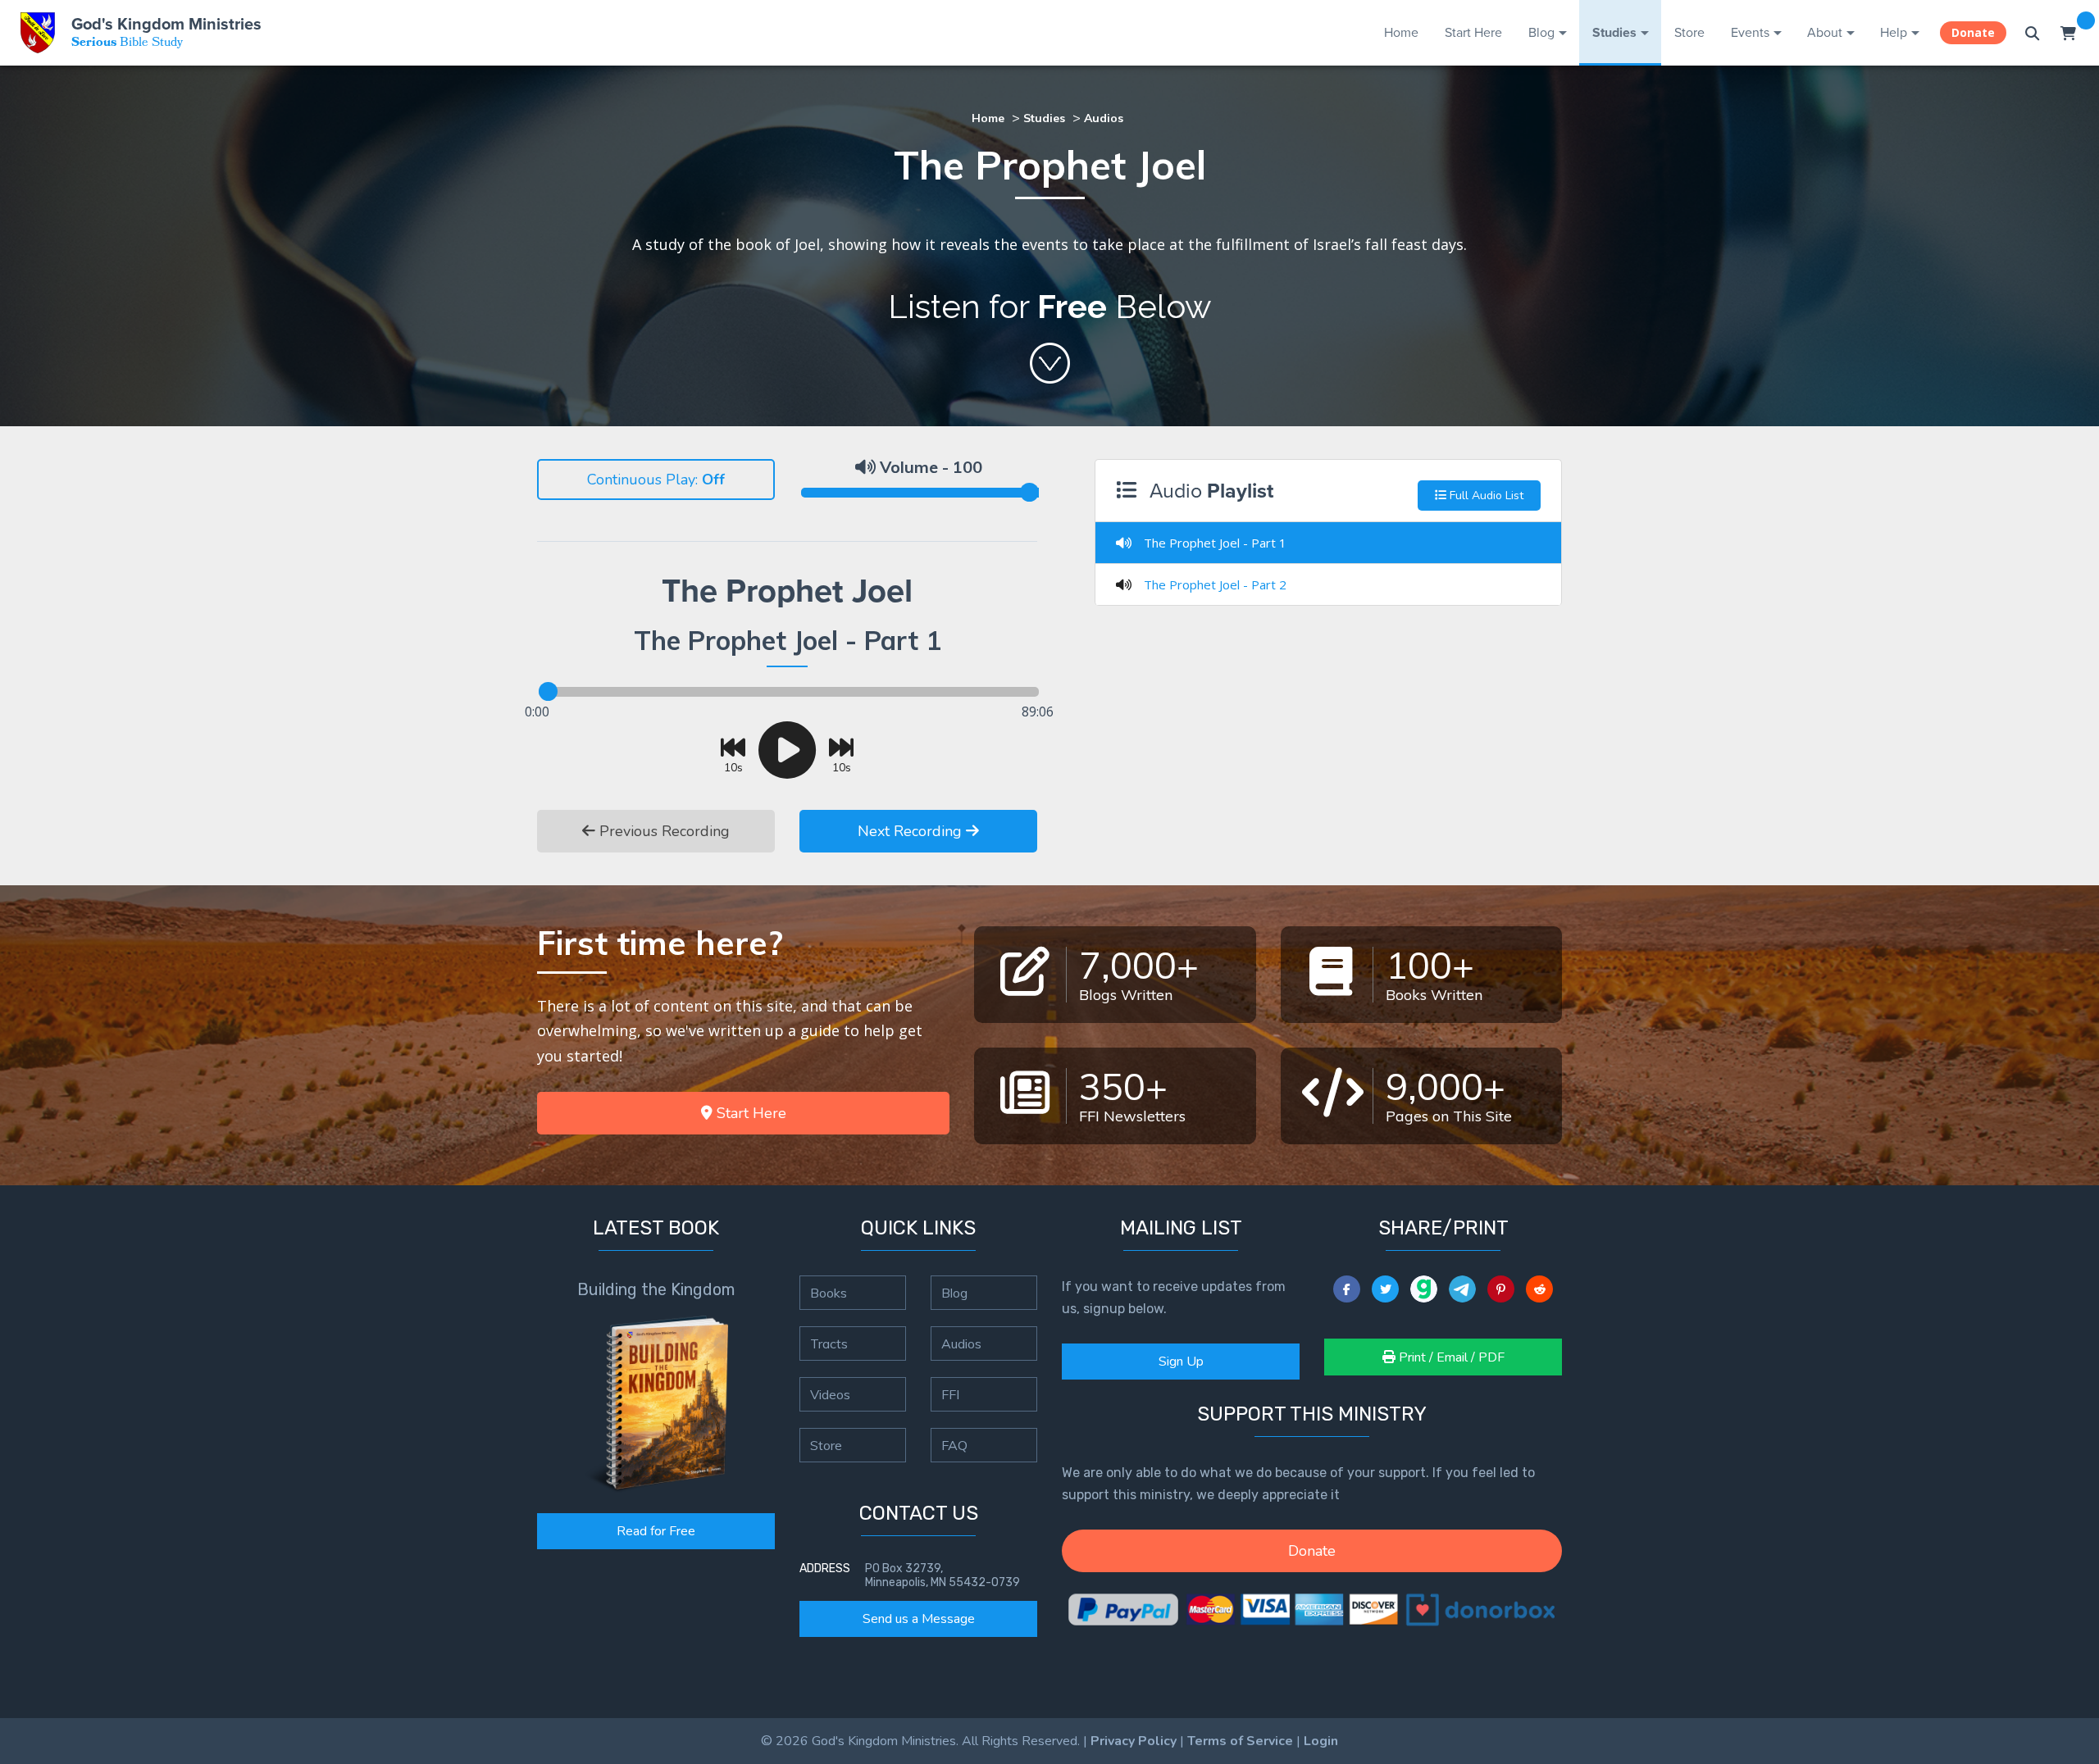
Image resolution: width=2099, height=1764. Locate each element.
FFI (950, 1394)
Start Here (1473, 32)
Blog (1541, 32)
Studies (1614, 32)
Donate (1973, 32)
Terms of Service (1240, 1741)
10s (733, 767)
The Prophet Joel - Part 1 (1215, 543)
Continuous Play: (642, 480)
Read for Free (656, 1531)
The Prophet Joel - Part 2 (1215, 584)
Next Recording (912, 831)
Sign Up (1181, 1362)
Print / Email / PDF (1450, 1357)
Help (1894, 32)
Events (1750, 32)
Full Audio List (1485, 496)
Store (1689, 32)
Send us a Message (919, 1619)
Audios (1104, 118)
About (1825, 32)
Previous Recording (662, 831)
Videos (830, 1394)
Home (1401, 32)
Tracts (829, 1343)
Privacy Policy (1134, 1741)
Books (829, 1293)
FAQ (954, 1445)
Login (1321, 1741)
